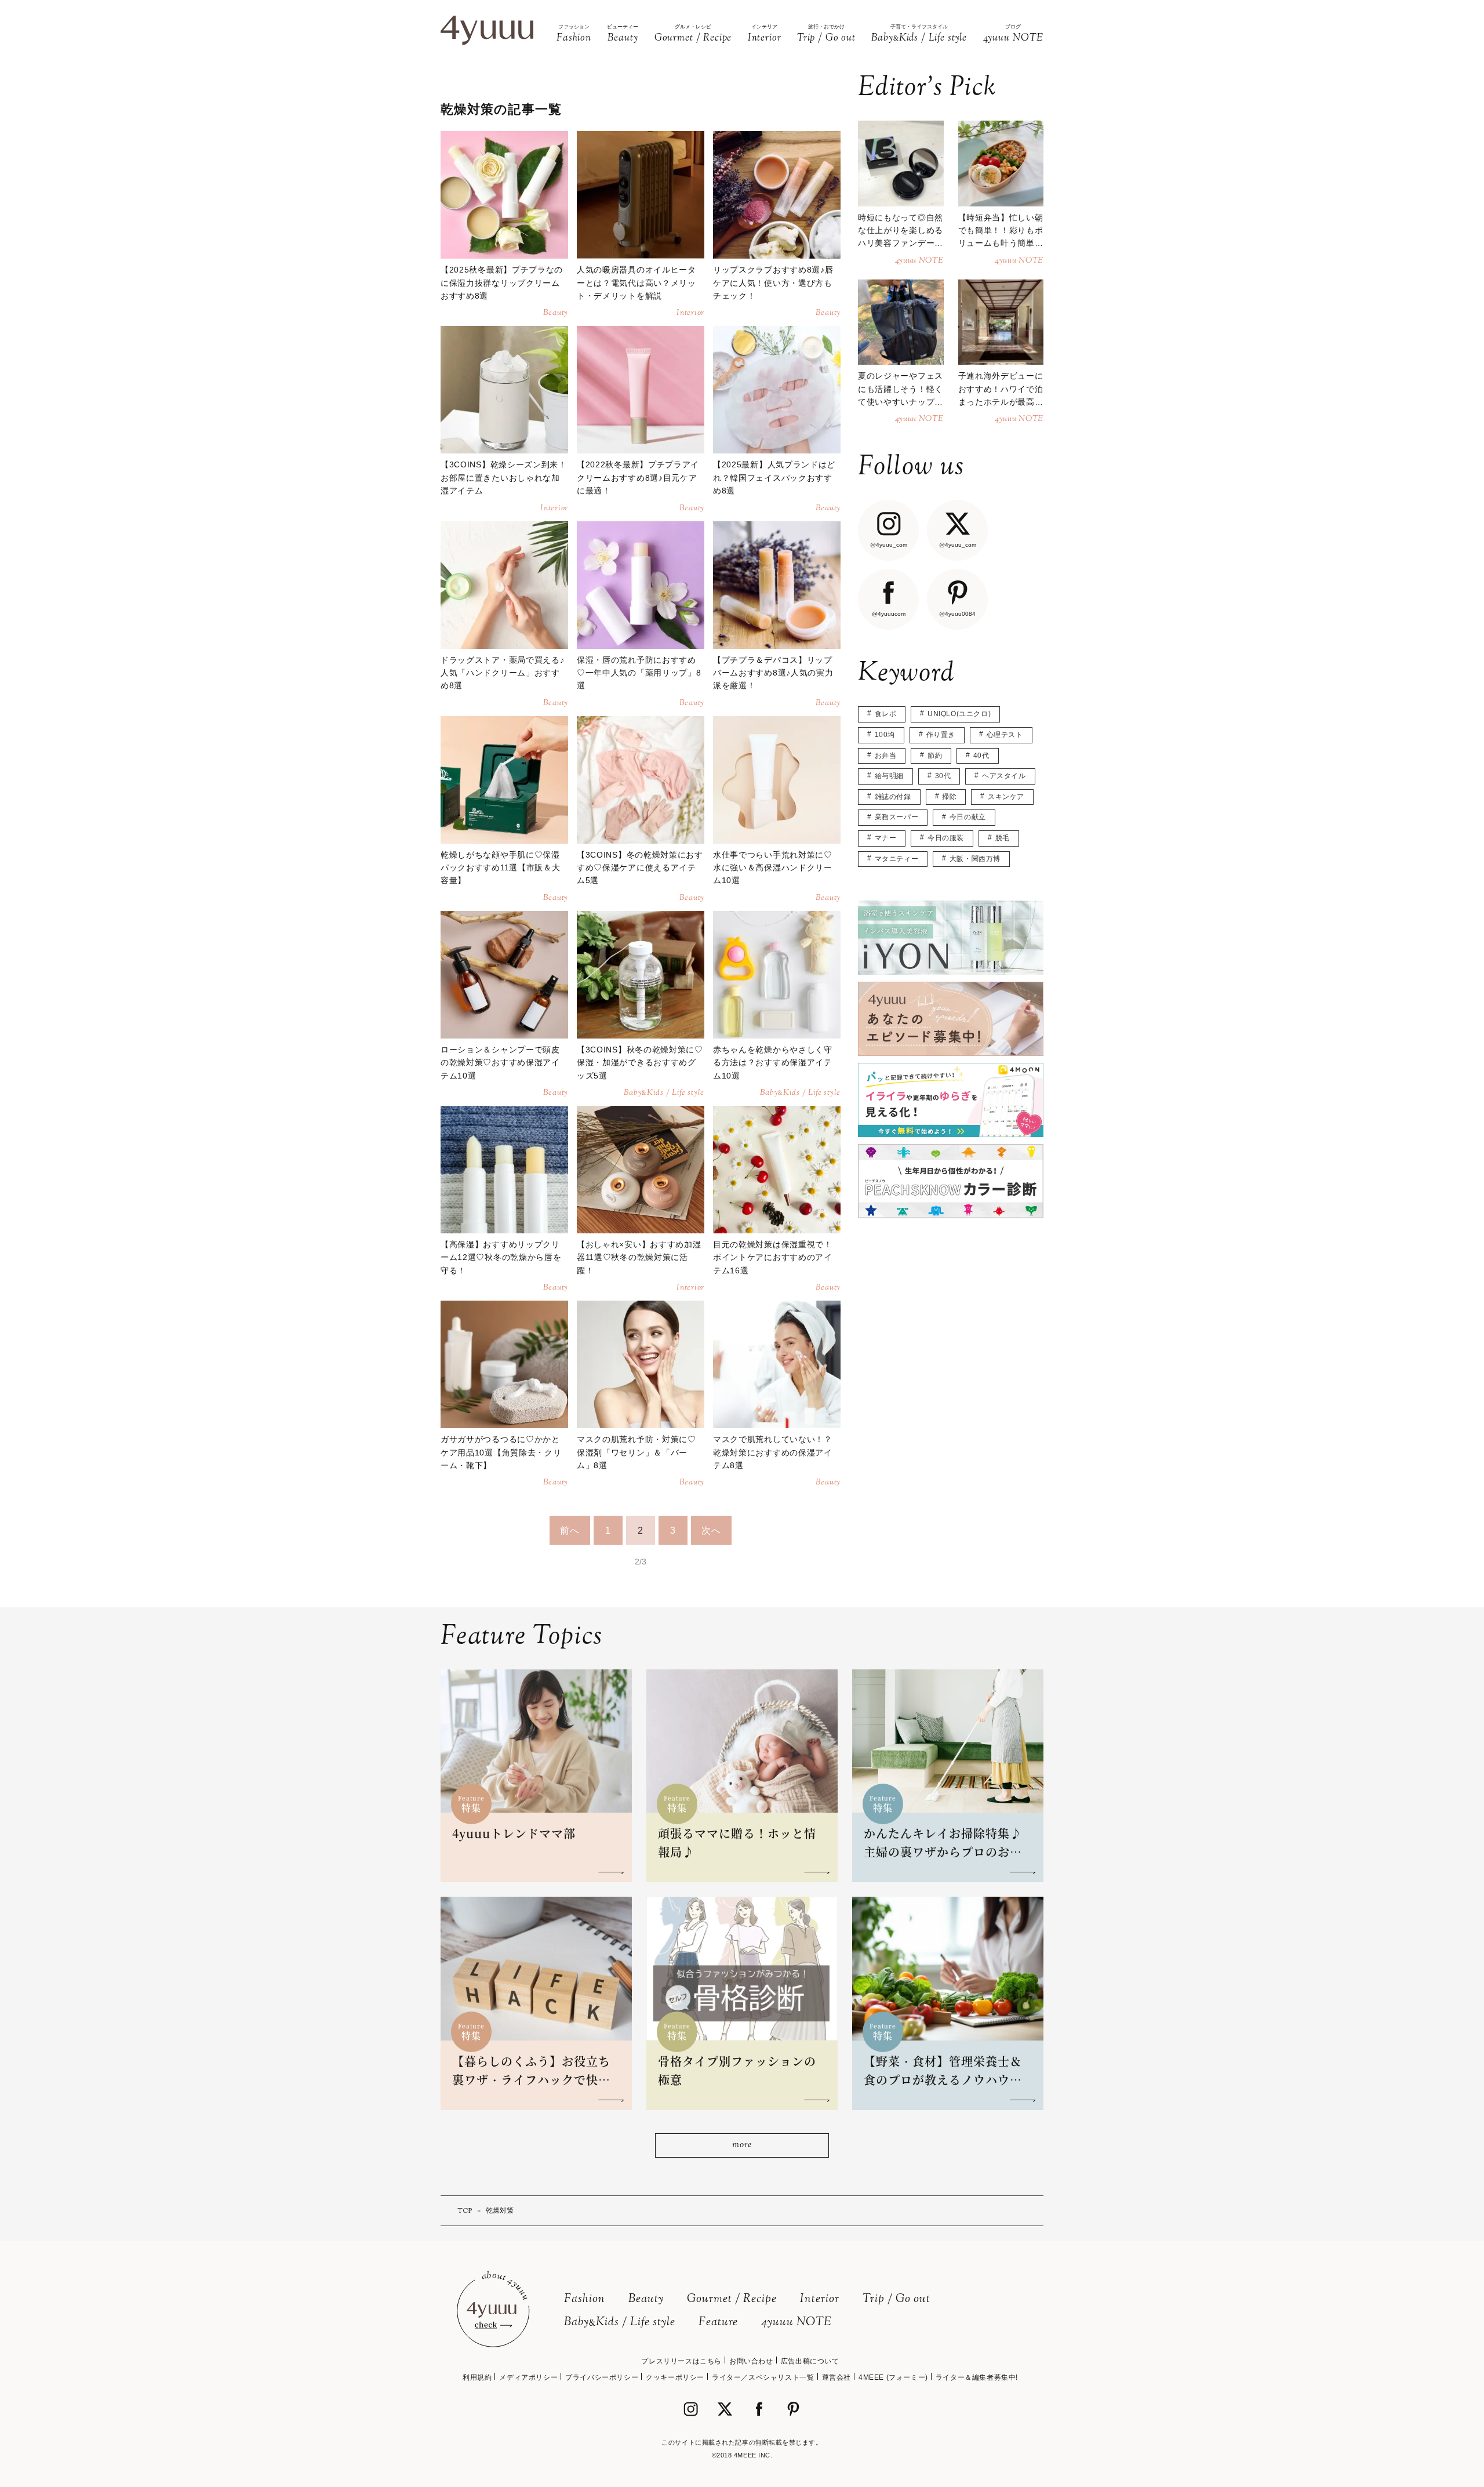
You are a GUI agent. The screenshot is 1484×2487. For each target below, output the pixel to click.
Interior (820, 2299)
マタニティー (897, 859)
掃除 (949, 797)
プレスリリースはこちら (681, 2361)
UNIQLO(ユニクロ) (959, 714)
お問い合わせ (751, 2361)
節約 (935, 756)
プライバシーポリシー (602, 2377)
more (742, 2145)
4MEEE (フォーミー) (893, 2377)
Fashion (585, 2299)
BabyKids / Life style (620, 2323)
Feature (718, 2323)
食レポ (886, 714)
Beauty (646, 2299)
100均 (885, 735)
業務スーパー (897, 817)
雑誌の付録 (893, 797)
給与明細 (889, 776)
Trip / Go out (896, 2299)
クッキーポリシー (675, 2377)
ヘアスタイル (1004, 776)
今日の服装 (946, 838)
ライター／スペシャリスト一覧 (763, 2377)
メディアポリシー (528, 2377)
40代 (981, 756)
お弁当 (886, 756)
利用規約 (477, 2377)
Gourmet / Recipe (732, 2299)
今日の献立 (968, 817)
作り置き (941, 735)
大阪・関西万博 (975, 859)
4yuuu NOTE (796, 2323)
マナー (886, 838)
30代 (943, 776)
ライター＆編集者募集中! (977, 2377)
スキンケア (1006, 797)
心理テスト (1005, 735)
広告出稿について (810, 2361)
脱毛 (1003, 838)
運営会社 (836, 2377)
